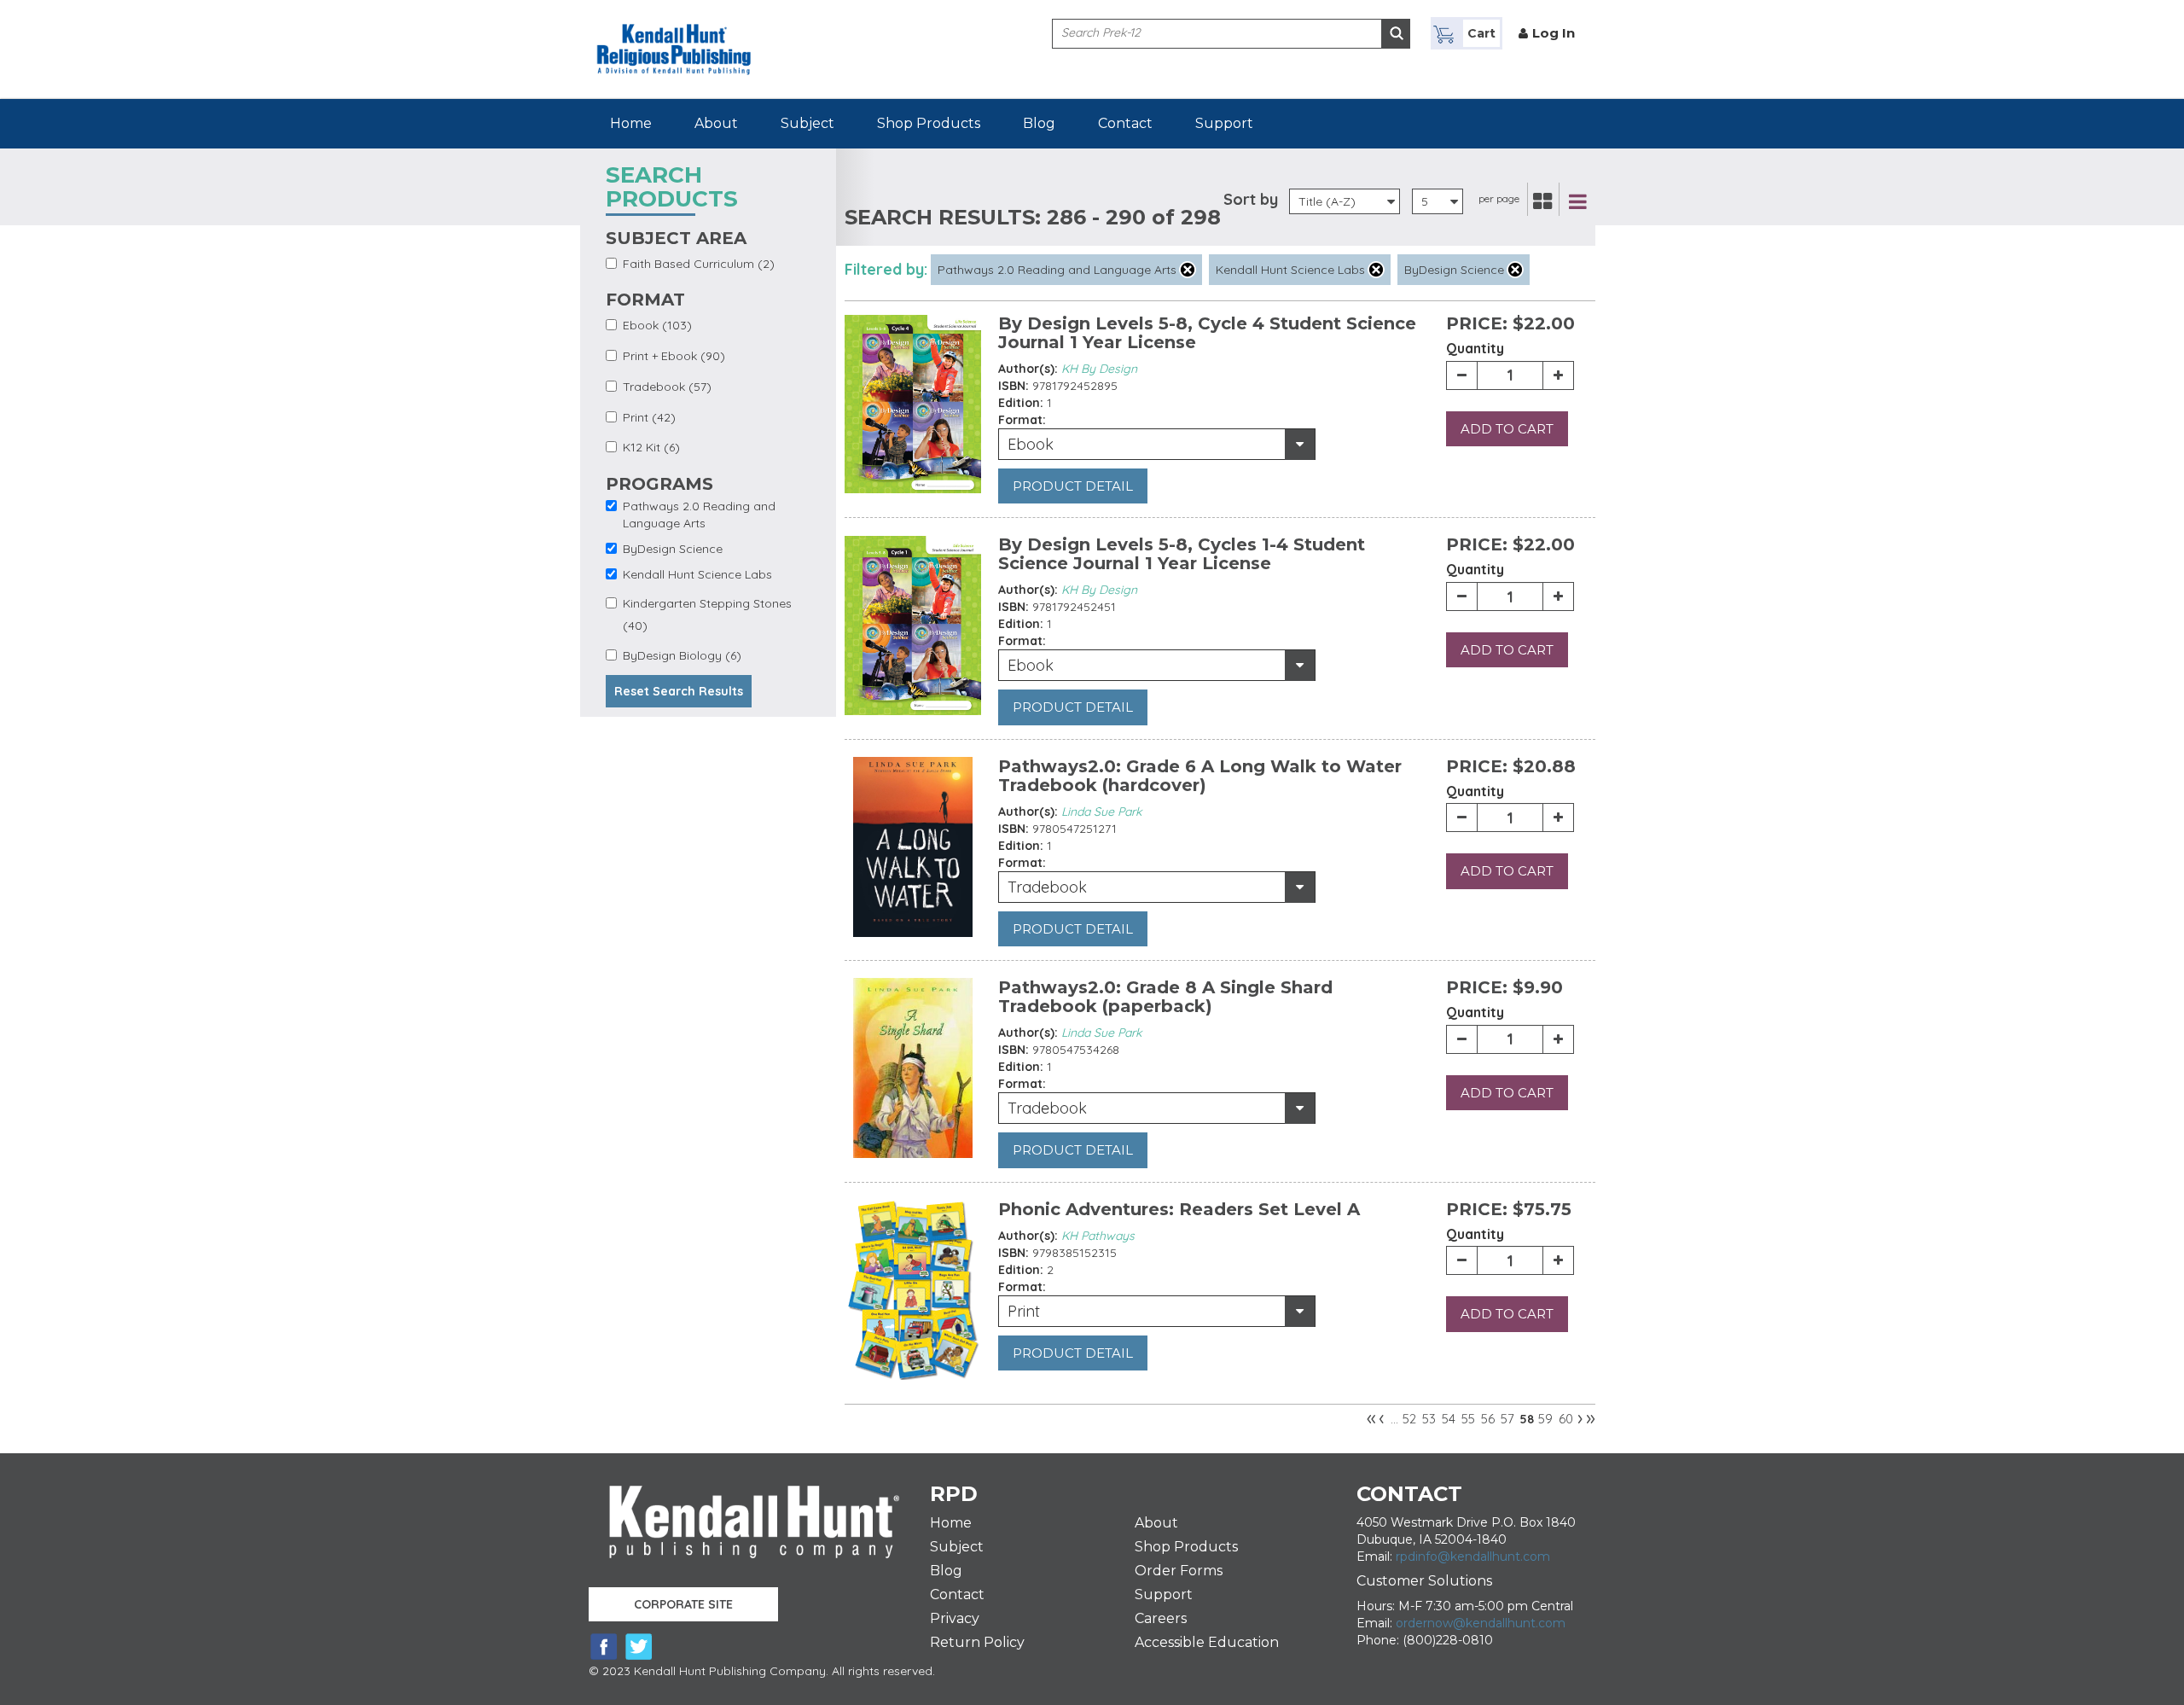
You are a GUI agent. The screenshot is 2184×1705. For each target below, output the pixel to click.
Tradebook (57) (667, 387)
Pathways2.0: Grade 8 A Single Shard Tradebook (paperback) (1165, 997)
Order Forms (1179, 1571)
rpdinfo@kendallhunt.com (1473, 1557)
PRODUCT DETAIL (1073, 486)
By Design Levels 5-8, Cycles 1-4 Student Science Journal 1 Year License (1182, 554)
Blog (1039, 123)
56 (1488, 1419)
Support (1224, 123)
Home (631, 123)
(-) (1188, 270)
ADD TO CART (1507, 429)
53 (1429, 1419)
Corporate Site (683, 1604)
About (716, 123)
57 (1507, 1419)
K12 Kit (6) (651, 447)
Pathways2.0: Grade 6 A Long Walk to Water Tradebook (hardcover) (1200, 776)
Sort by (1251, 199)
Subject (807, 123)
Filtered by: (886, 269)
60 (1566, 1419)
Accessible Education (1207, 1642)
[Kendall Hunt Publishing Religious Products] (674, 37)
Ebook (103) (657, 325)
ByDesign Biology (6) (682, 655)
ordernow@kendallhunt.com (1481, 1623)
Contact (1125, 123)
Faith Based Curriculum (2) (699, 264)
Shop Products (929, 123)
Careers (1161, 1618)
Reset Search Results (679, 691)
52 (1409, 1419)
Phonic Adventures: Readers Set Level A (1179, 1209)
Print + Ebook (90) (674, 356)
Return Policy (977, 1642)
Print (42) (649, 417)
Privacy (955, 1618)
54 (1449, 1419)
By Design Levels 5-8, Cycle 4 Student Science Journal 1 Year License (1207, 333)
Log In (1554, 33)
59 (1545, 1419)
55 (1468, 1419)
